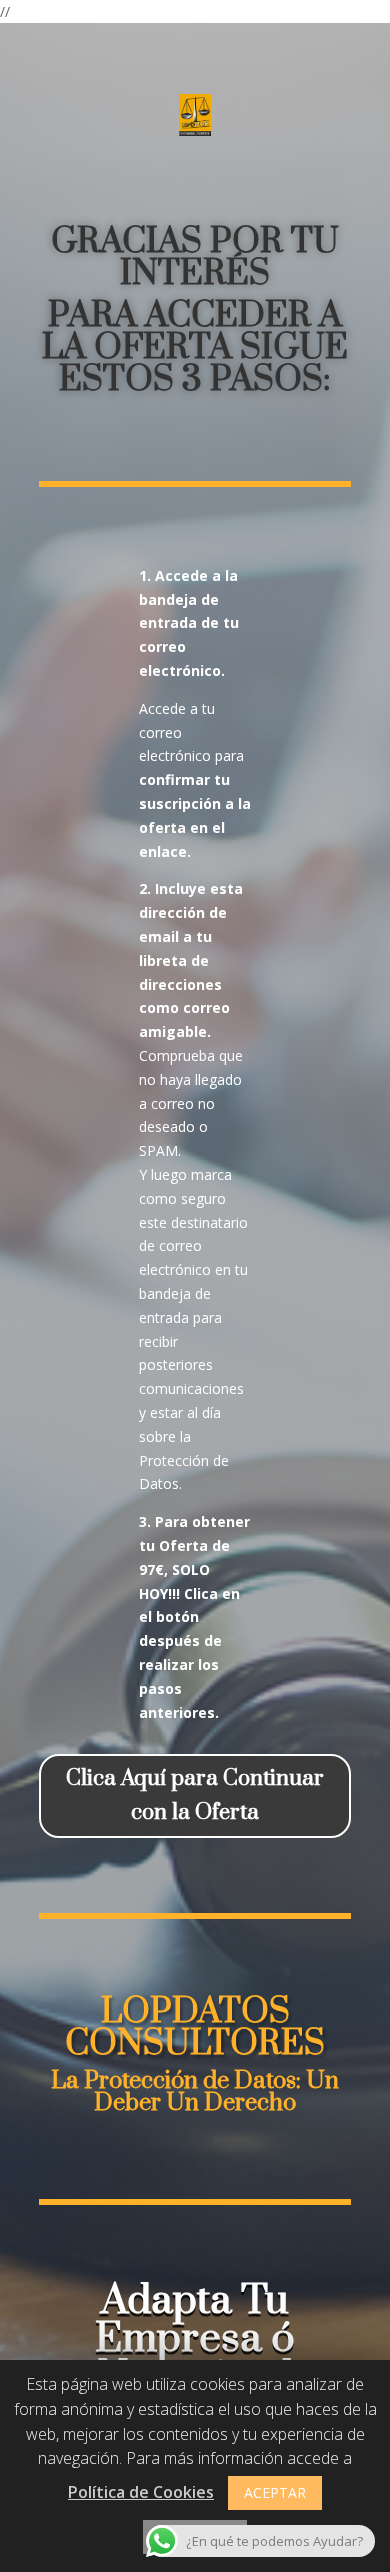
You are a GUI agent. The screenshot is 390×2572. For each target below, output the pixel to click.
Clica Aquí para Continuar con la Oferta (195, 1795)
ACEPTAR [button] (275, 2492)
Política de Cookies (141, 2492)
